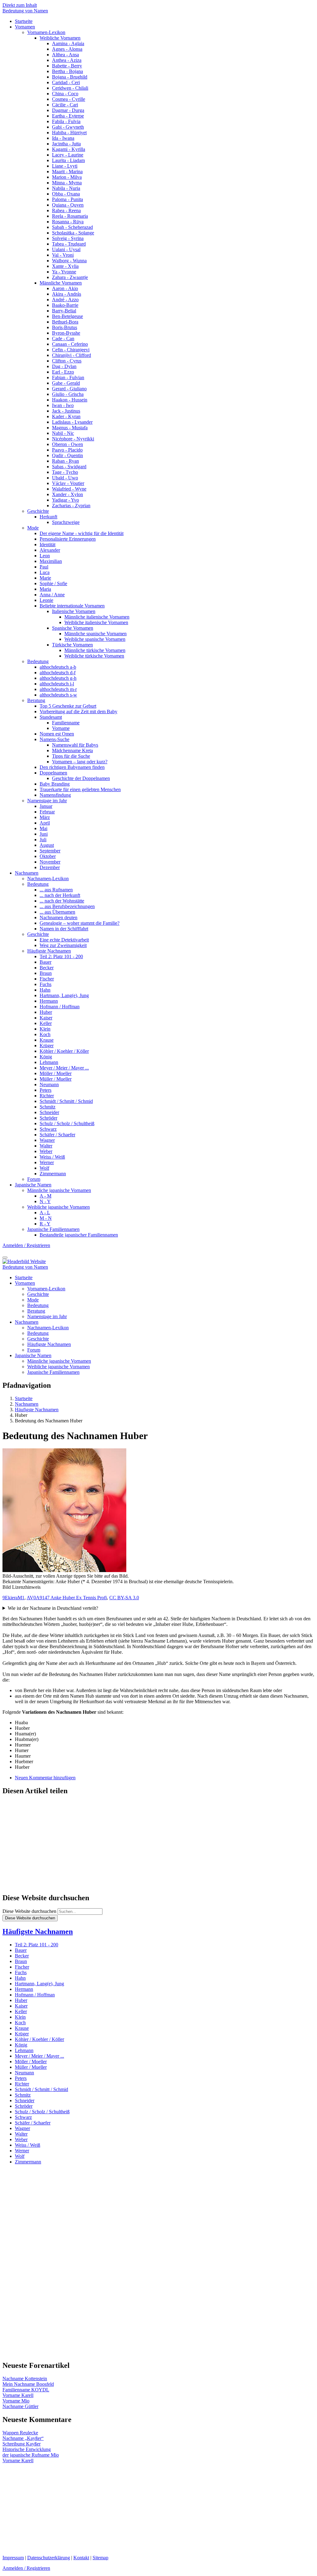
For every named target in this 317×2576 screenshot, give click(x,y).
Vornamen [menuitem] (25, 27)
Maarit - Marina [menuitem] (67, 171)
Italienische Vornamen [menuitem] (74, 611)
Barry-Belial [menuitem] (64, 311)
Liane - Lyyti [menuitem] (65, 166)
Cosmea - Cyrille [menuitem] (69, 99)
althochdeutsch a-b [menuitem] (58, 667)
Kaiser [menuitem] (46, 1018)
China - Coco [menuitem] (65, 94)
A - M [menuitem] (46, 1196)
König (21, 2045)
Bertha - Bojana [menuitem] (67, 71)
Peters (21, 2078)
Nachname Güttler (20, 2406)
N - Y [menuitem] (45, 1201)
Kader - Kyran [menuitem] (66, 416)
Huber (21, 2000)
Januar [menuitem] (46, 806)
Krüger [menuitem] (47, 1046)
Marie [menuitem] (45, 578)
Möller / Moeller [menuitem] (56, 1073)
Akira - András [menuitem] (67, 294)
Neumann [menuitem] (49, 1084)
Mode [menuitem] (33, 528)
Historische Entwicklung (27, 2449)
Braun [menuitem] (46, 973)
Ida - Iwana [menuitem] (63, 138)
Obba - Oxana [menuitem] (66, 194)
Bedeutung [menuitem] (38, 661)
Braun (21, 1961)
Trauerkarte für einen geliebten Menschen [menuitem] (80, 789)
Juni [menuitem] (44, 834)
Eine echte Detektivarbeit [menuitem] (64, 940)
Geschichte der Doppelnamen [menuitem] (81, 778)
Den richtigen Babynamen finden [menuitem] (72, 767)
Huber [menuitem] (46, 1012)
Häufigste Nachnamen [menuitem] (49, 951)
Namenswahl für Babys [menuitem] (75, 745)
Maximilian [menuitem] (51, 561)
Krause (22, 2028)
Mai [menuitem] (43, 828)
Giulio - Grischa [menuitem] (68, 394)
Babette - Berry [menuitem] (67, 66)
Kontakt (81, 2558)
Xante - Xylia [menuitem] (65, 266)
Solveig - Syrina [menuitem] (68, 238)
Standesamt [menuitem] (51, 717)
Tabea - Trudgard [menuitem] (69, 244)
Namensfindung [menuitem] (55, 795)
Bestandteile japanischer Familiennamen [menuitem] (79, 1235)
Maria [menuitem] (45, 589)
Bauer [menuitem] (46, 962)
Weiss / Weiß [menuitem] (52, 1157)
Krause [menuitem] (47, 1040)
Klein (20, 2017)
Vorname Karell (18, 2395)
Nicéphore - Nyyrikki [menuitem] (73, 439)
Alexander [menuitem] (50, 550)
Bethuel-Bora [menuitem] (65, 322)
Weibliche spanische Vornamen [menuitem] (95, 639)
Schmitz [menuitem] (48, 1107)
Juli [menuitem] (43, 840)
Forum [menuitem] (34, 1179)
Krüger (22, 2034)
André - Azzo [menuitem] (65, 300)
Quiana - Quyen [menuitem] (68, 205)
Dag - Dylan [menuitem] (64, 366)
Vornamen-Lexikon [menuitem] (46, 32)
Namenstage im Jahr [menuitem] (47, 801)
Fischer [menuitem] (47, 979)
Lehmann (24, 2050)
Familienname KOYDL (26, 2390)
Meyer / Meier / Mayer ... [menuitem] (64, 1068)
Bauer (21, 1950)
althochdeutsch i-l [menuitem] (57, 684)
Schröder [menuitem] (48, 1118)
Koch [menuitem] (45, 1034)
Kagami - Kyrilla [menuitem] (69, 149)
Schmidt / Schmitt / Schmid (41, 2089)
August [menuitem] (47, 845)
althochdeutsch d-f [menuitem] (58, 673)
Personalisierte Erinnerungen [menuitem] (68, 539)
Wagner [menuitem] (47, 1140)
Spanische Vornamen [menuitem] (73, 628)
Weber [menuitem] (46, 1151)
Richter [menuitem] (47, 1096)
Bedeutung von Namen (25, 11)
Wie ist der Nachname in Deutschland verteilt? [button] (53, 1608)
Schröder (24, 2106)
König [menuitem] (46, 1057)
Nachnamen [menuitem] (27, 873)
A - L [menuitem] (45, 1213)
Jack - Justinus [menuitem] (66, 411)
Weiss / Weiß (28, 2145)
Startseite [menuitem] (24, 21)
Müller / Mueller (31, 2067)
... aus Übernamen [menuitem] (57, 912)
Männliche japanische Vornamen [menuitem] (59, 1190)
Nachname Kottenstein (25, 2379)
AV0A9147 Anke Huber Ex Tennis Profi (67, 1598)
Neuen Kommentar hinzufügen (45, 1778)
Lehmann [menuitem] (49, 1062)
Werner (22, 2151)
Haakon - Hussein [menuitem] (70, 400)
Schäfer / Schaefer (33, 2123)
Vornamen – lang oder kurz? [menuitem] (80, 762)
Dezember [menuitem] (50, 867)
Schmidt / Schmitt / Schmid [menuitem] (66, 1101)
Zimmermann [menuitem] (53, 1174)
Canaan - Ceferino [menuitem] (70, 344)
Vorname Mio (16, 2401)
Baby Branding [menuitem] (55, 784)
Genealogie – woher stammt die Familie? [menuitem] (80, 923)
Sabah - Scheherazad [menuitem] (72, 227)
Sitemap (100, 2558)
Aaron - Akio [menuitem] (65, 288)
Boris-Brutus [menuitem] (65, 327)
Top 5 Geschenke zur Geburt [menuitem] (68, 706)
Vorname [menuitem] (61, 728)
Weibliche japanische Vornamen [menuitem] (59, 1207)
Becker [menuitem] (47, 968)
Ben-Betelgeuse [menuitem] (67, 316)
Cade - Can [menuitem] (63, 339)
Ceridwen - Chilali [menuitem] (70, 88)
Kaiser (21, 2006)
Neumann (24, 2073)
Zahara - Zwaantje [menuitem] (70, 277)
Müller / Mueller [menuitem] (56, 1079)
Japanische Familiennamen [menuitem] (53, 1229)
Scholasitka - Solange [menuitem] (73, 233)
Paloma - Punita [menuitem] (67, 199)
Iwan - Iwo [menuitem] (63, 405)
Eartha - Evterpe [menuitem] (68, 116)
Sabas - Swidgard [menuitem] (69, 467)
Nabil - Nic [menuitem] (63, 433)
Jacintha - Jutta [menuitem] (66, 144)
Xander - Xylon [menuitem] (67, 494)
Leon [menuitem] (45, 556)
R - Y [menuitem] (45, 1224)
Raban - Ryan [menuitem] (65, 461)
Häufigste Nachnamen (38, 1931)
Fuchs (21, 1972)
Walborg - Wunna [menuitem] (69, 261)
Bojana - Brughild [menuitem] (70, 77)
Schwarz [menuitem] (48, 1129)
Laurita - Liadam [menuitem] (68, 160)
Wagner (22, 2128)
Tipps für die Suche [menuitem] (71, 756)
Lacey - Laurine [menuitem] (68, 155)
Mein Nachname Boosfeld (28, 2384)
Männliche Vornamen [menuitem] (61, 283)
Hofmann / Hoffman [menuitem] (60, 1007)
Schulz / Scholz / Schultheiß (42, 2112)
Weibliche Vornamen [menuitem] (60, 38)
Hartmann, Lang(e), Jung (39, 1984)
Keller (21, 2011)
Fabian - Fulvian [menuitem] (68, 377)
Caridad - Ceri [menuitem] (66, 82)
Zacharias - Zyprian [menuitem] (71, 506)
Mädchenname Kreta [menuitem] (72, 750)
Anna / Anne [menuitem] (52, 595)
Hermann (24, 1989)
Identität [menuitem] (48, 544)
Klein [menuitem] (45, 1029)
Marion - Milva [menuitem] (67, 177)
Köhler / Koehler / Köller (39, 2039)
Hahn (20, 1978)
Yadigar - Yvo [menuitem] (65, 500)
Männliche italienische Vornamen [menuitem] (97, 617)
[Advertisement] (158, 1845)
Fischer (22, 1967)
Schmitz (23, 2095)
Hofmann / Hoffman (35, 1995)
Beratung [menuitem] (36, 700)
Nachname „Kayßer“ (23, 2438)
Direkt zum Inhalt (20, 5)
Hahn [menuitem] (45, 990)
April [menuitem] (45, 823)
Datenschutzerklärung (49, 2558)
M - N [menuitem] (46, 1218)
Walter (21, 2134)
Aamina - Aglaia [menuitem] (68, 43)
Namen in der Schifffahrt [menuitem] (64, 929)
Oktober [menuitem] (48, 856)
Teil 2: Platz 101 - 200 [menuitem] (61, 956)
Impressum (13, 2558)
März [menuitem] (45, 817)
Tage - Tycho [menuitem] (65, 472)
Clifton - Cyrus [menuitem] (67, 361)
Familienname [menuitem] (66, 723)
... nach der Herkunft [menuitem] (60, 895)
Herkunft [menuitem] (48, 517)
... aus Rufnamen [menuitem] (56, 890)
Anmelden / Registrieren (26, 1245)
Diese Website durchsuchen (29, 1911)
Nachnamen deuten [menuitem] (59, 917)
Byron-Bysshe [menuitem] (66, 333)
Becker (22, 1956)
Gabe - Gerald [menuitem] (66, 383)
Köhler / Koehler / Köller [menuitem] (64, 1051)
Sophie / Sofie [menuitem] (53, 583)
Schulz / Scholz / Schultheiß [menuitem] (67, 1123)
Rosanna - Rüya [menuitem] (68, 222)
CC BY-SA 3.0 (124, 1598)
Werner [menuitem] (47, 1162)
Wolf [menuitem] (44, 1168)
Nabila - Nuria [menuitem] (66, 188)
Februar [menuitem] (47, 812)
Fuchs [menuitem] (46, 984)
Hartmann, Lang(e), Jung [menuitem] (64, 995)
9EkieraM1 (13, 1598)
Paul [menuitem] (44, 567)
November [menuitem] (50, 862)
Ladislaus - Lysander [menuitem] (72, 422)
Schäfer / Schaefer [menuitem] (57, 1135)
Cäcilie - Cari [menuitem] (65, 105)
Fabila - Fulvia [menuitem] (66, 121)
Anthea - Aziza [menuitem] (67, 60)
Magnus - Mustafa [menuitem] (70, 428)
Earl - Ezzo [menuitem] (63, 372)
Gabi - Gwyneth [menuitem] (68, 127)
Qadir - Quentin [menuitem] (67, 455)
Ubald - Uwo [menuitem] (65, 478)
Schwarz (23, 2117)
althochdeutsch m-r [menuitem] (58, 689)
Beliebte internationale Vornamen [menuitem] (72, 606)
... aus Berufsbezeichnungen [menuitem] (67, 906)
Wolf (20, 2156)
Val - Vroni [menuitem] (63, 255)
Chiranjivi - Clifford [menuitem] (72, 355)
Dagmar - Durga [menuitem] (68, 110)
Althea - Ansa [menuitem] (65, 55)
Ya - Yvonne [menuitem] (64, 272)
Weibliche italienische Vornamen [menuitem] (96, 622)
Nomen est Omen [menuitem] (57, 734)
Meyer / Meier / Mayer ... (39, 2056)
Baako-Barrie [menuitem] (65, 305)
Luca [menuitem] (45, 572)
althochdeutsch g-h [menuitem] (58, 678)
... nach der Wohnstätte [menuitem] (62, 901)
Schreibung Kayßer (22, 2444)
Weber (21, 2139)
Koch (20, 2023)
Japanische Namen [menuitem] (33, 1185)
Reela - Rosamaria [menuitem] (70, 216)
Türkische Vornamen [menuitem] (72, 645)
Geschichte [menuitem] (38, 511)
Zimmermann (28, 2162)
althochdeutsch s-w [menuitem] (58, 695)
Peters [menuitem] (46, 1090)
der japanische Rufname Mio (31, 2455)
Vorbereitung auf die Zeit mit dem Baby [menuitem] (78, 712)
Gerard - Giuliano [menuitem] (69, 389)
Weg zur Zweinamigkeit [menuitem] (63, 945)
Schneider (25, 2100)
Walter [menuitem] (46, 1146)
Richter (22, 2084)
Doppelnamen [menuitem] (53, 773)
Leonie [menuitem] (46, 600)
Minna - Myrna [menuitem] (67, 183)
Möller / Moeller (31, 2062)
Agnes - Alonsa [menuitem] (67, 49)
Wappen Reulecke (20, 2433)
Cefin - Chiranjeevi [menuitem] (71, 350)
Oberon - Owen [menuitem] (67, 444)
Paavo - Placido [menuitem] (67, 450)
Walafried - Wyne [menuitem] (69, 489)
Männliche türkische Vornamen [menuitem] (95, 650)
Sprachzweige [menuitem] (66, 522)
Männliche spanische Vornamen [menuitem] (96, 634)
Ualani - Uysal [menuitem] (66, 249)
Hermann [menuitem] (49, 1001)
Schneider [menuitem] (49, 1112)
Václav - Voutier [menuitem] (68, 483)
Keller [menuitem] (46, 1023)
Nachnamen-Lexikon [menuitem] (48, 879)
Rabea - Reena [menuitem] (66, 210)
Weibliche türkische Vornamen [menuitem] (94, 656)
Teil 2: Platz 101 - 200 (37, 1945)
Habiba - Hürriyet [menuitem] (69, 133)
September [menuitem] (50, 851)
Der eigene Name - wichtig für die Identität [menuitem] (82, 533)
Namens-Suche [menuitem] (54, 739)
